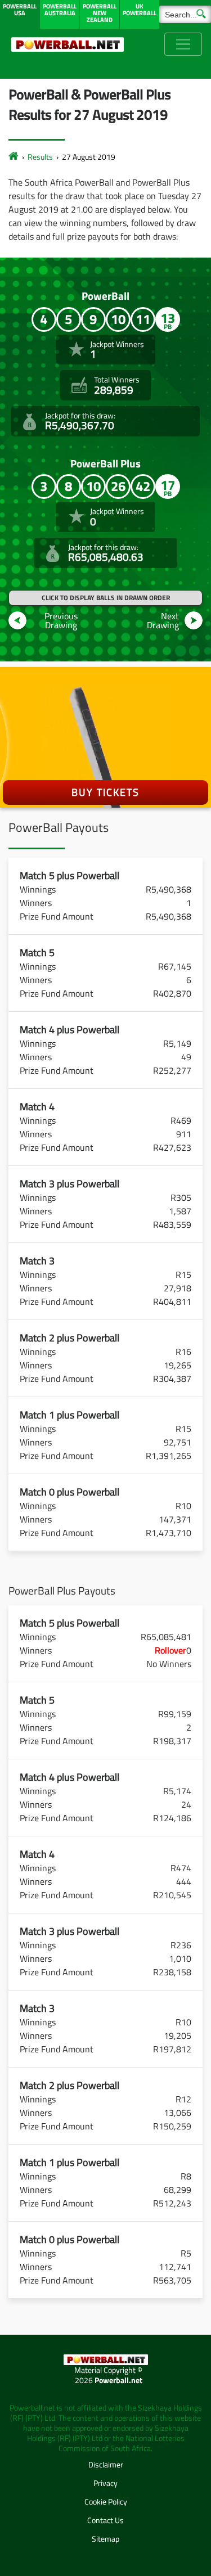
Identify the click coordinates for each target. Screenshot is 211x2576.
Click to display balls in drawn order (106, 598)
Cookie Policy (106, 2501)
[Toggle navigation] (183, 44)
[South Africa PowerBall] (14, 157)
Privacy (105, 2483)
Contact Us (105, 2520)
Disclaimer (106, 2464)
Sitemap (105, 2539)
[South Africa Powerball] (68, 44)
